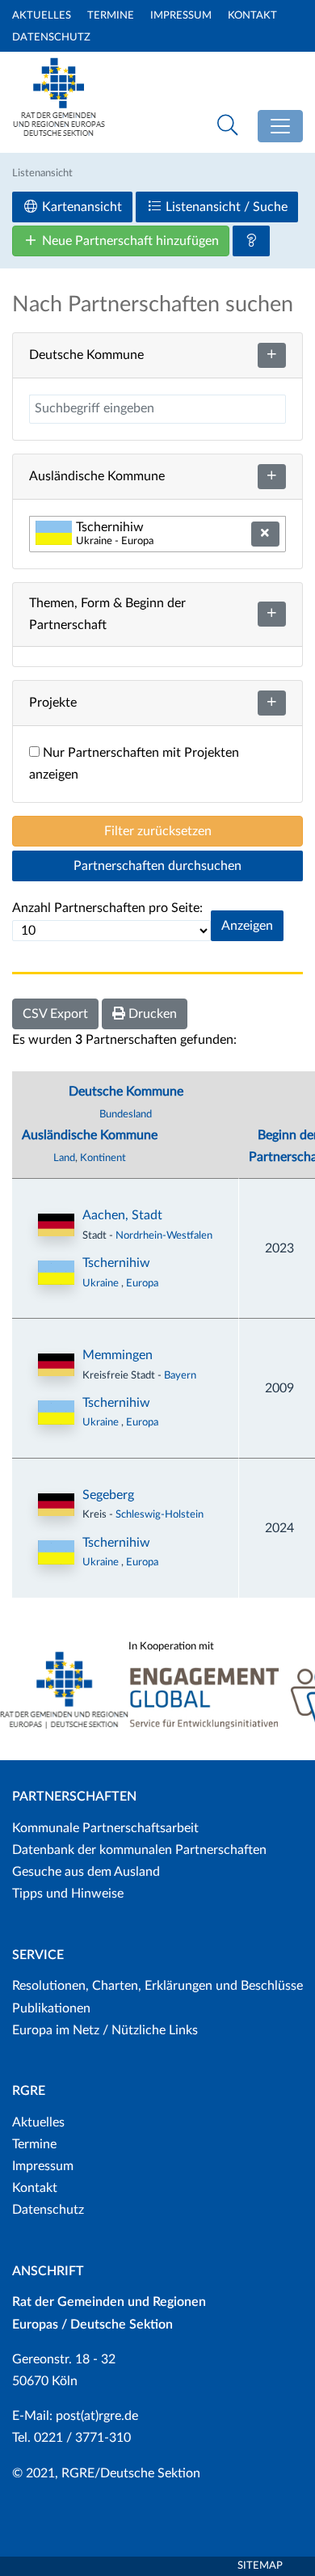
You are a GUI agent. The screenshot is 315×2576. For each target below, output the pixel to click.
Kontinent (103, 1158)
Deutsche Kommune (126, 1092)
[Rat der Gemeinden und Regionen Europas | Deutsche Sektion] (59, 94)
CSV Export (55, 1014)
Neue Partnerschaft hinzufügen (129, 241)
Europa (142, 1283)
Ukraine (102, 1283)
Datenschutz (51, 38)
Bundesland (126, 1114)
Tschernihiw (116, 1263)
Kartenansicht (80, 207)
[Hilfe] (251, 241)
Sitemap (260, 2566)
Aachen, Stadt (122, 1215)
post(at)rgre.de (97, 2416)
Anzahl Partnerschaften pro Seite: (107, 908)
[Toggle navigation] (280, 126)
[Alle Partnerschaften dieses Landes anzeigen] (56, 1273)
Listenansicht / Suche (225, 207)
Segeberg (108, 1495)
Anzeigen (247, 926)
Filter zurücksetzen (158, 831)
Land (64, 1158)
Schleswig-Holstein (160, 1514)
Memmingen (118, 1355)
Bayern (180, 1375)
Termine (111, 16)
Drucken (151, 1014)
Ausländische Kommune (90, 1135)
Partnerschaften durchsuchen (157, 866)
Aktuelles (42, 16)
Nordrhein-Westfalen (164, 1235)
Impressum (181, 16)
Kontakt (252, 16)
